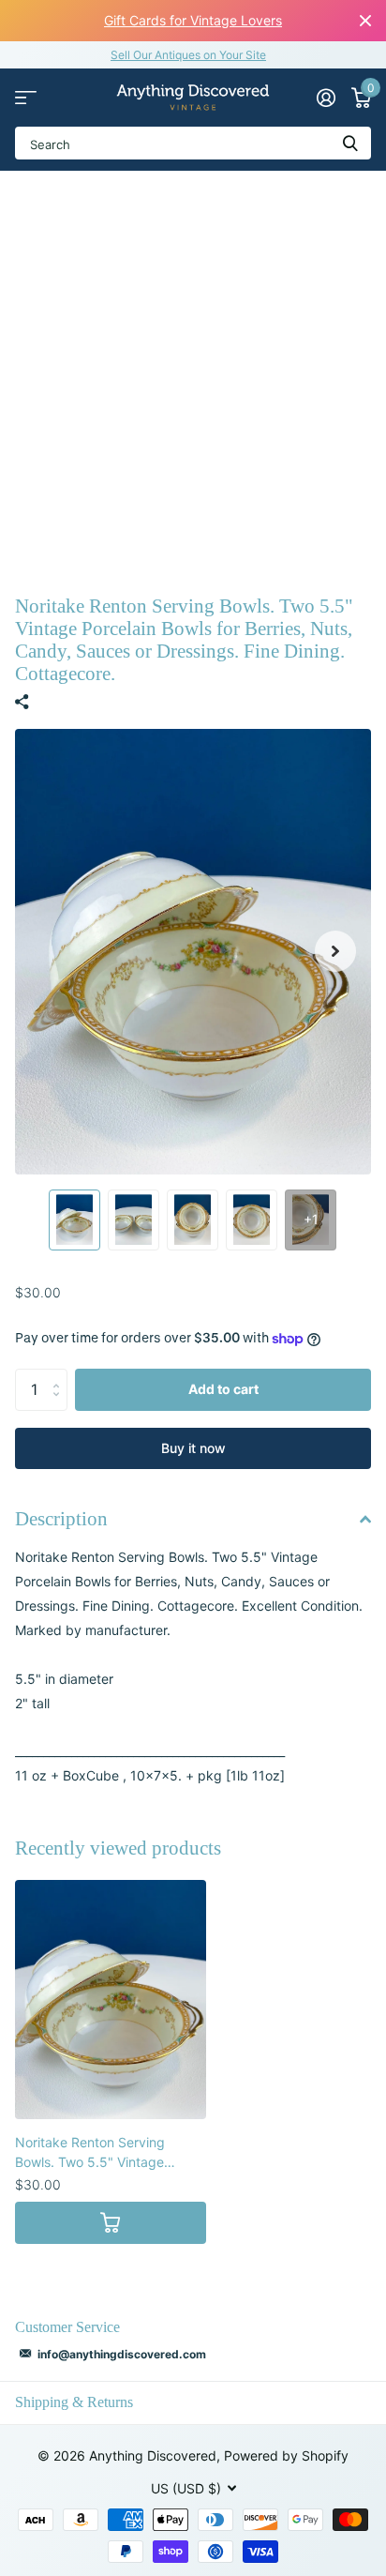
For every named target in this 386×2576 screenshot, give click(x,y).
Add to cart (223, 1389)
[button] (335, 952)
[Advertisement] (193, 373)
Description (61, 1519)
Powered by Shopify (286, 2455)
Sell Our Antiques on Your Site (188, 55)
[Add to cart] (111, 2223)
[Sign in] (326, 98)
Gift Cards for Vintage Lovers (193, 20)
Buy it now (193, 1448)
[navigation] (74, 1220)
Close (365, 21)
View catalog (26, 98)
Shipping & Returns (74, 2402)
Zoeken (350, 143)
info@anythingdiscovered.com (122, 2354)
